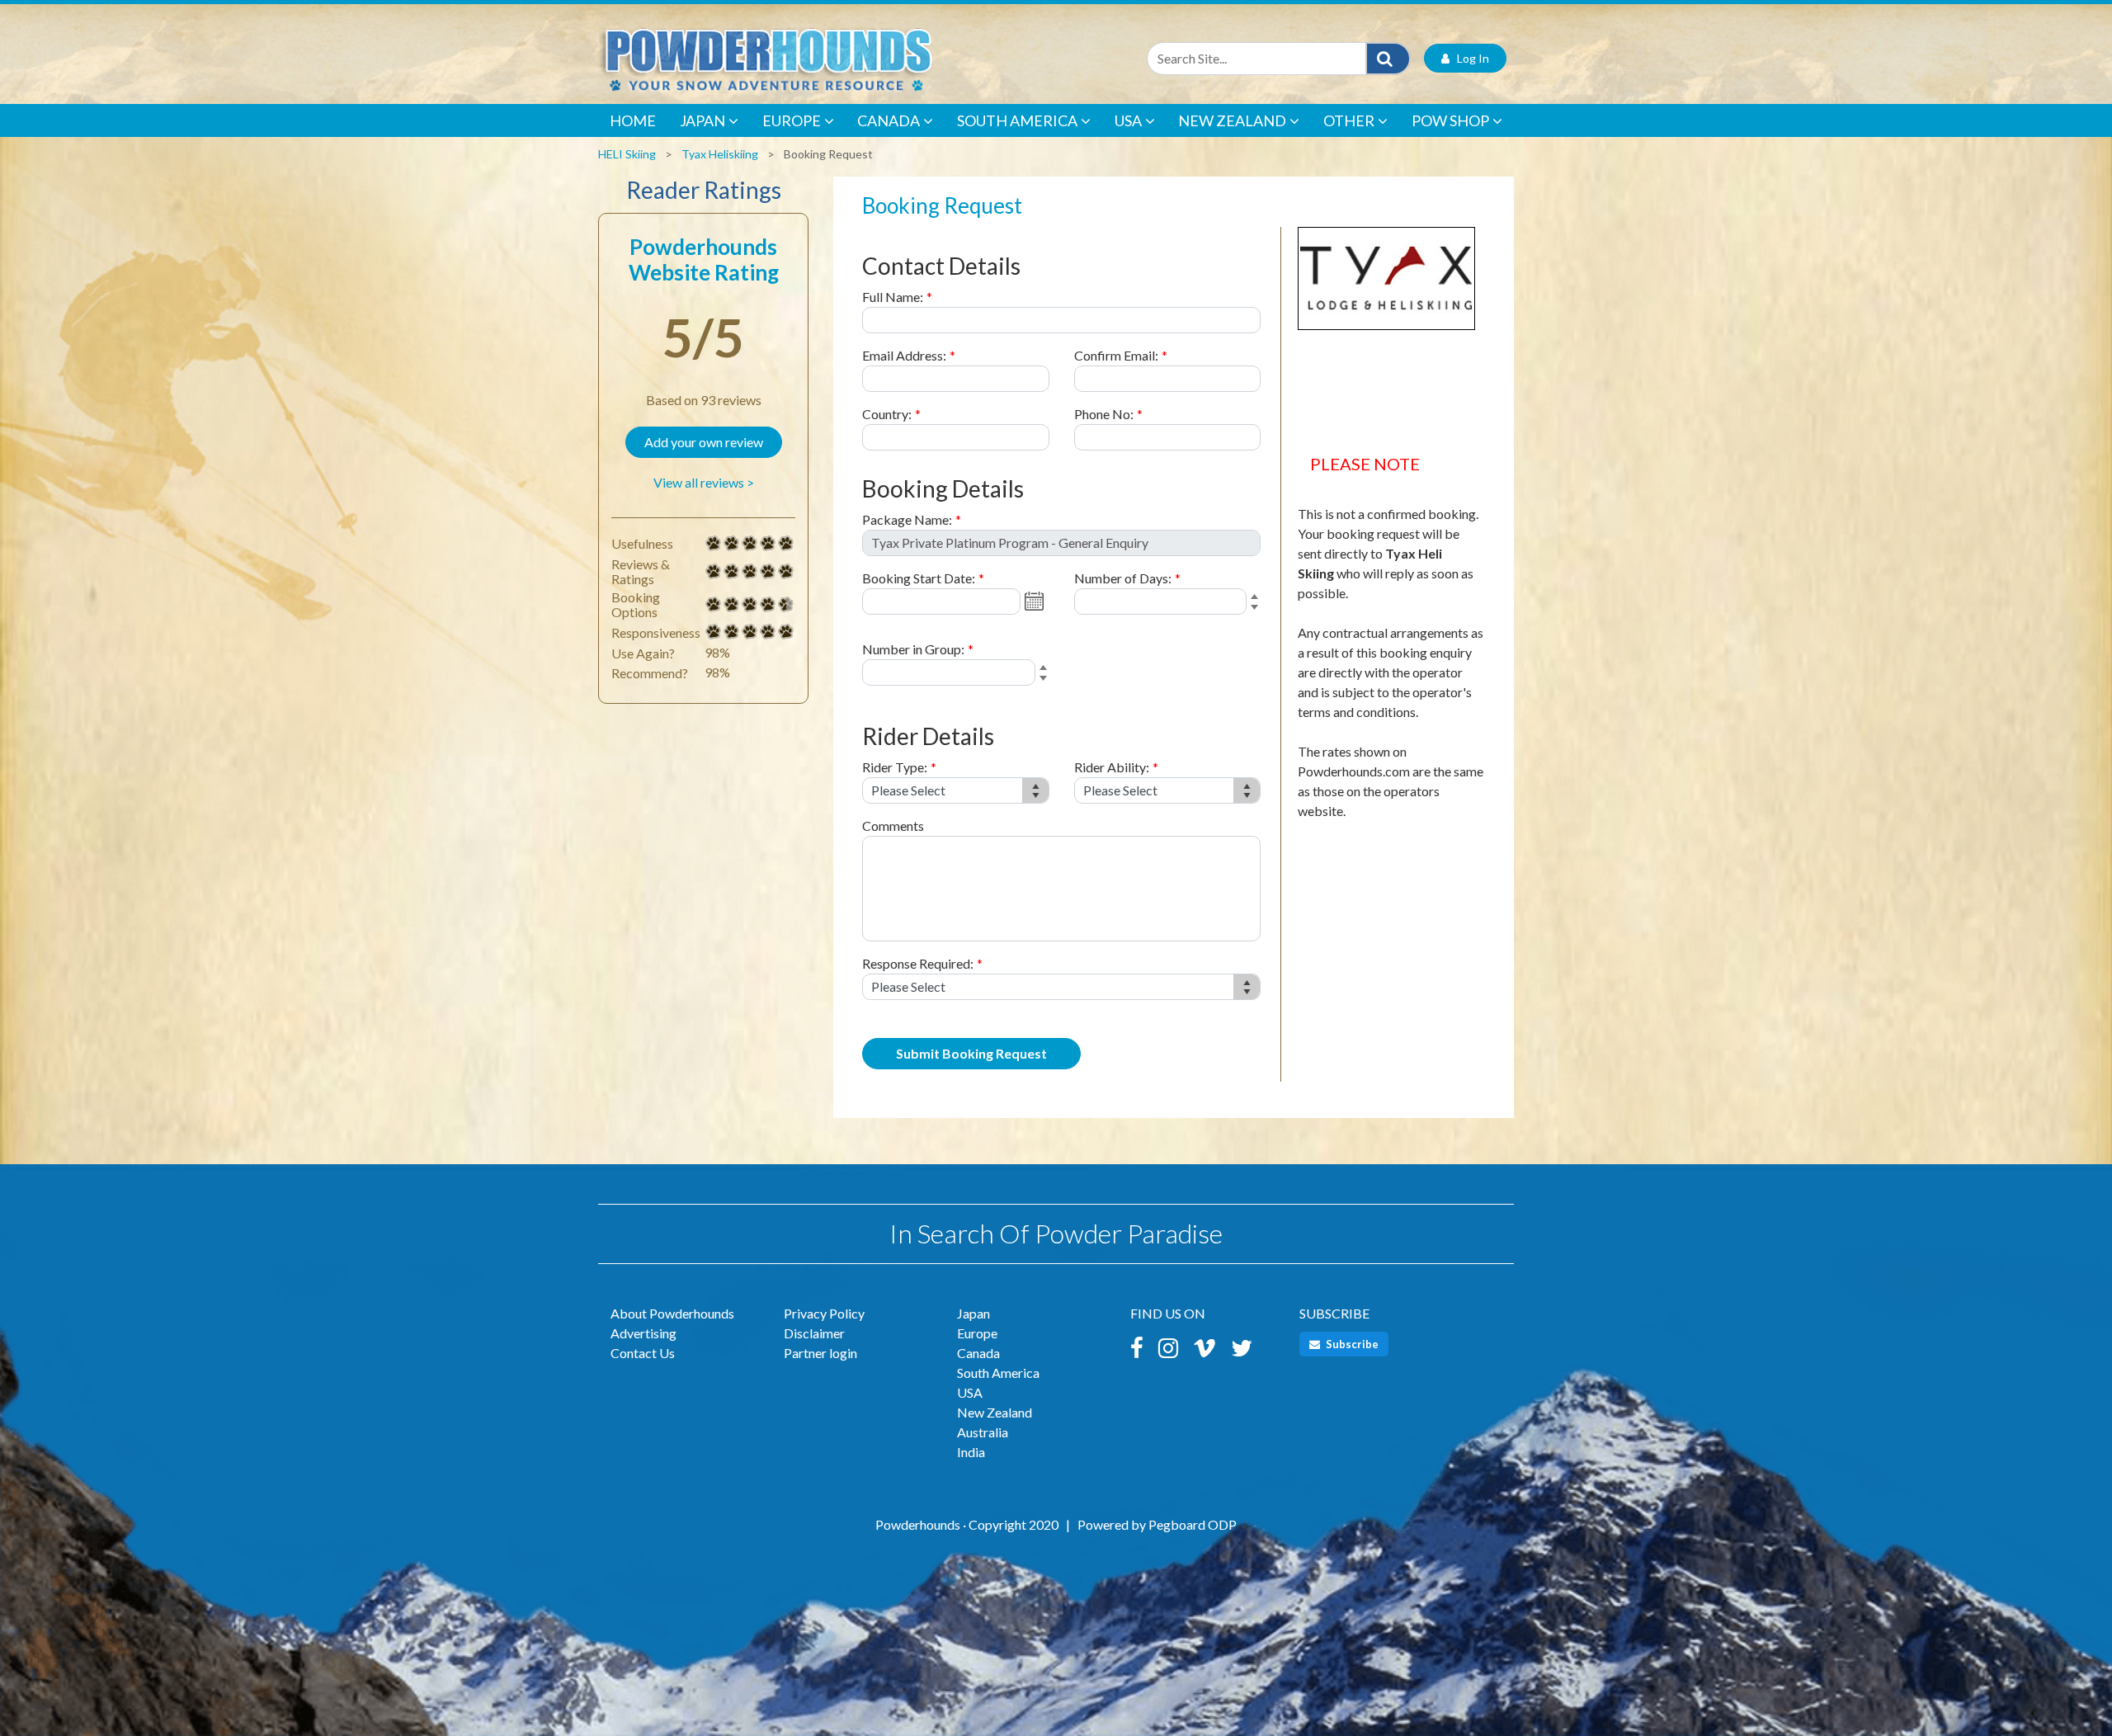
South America (1017, 120)
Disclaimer (814, 1333)
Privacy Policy (824, 1313)
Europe (792, 120)
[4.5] (714, 605)
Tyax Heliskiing (720, 154)
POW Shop (1450, 120)
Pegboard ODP (1193, 1524)
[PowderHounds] (821, 58)
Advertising (643, 1333)
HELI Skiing (627, 154)
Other (1349, 120)
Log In (1469, 58)
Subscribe (1351, 1344)
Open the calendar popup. (1036, 601)
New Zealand (1232, 120)
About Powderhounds (672, 1313)
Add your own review (704, 442)
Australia (983, 1432)
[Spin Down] (1257, 610)
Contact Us (643, 1353)
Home (633, 120)
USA (1128, 120)
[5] (714, 544)
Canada (889, 120)
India (971, 1452)
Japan (702, 120)
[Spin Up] (1257, 598)
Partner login (820, 1353)
